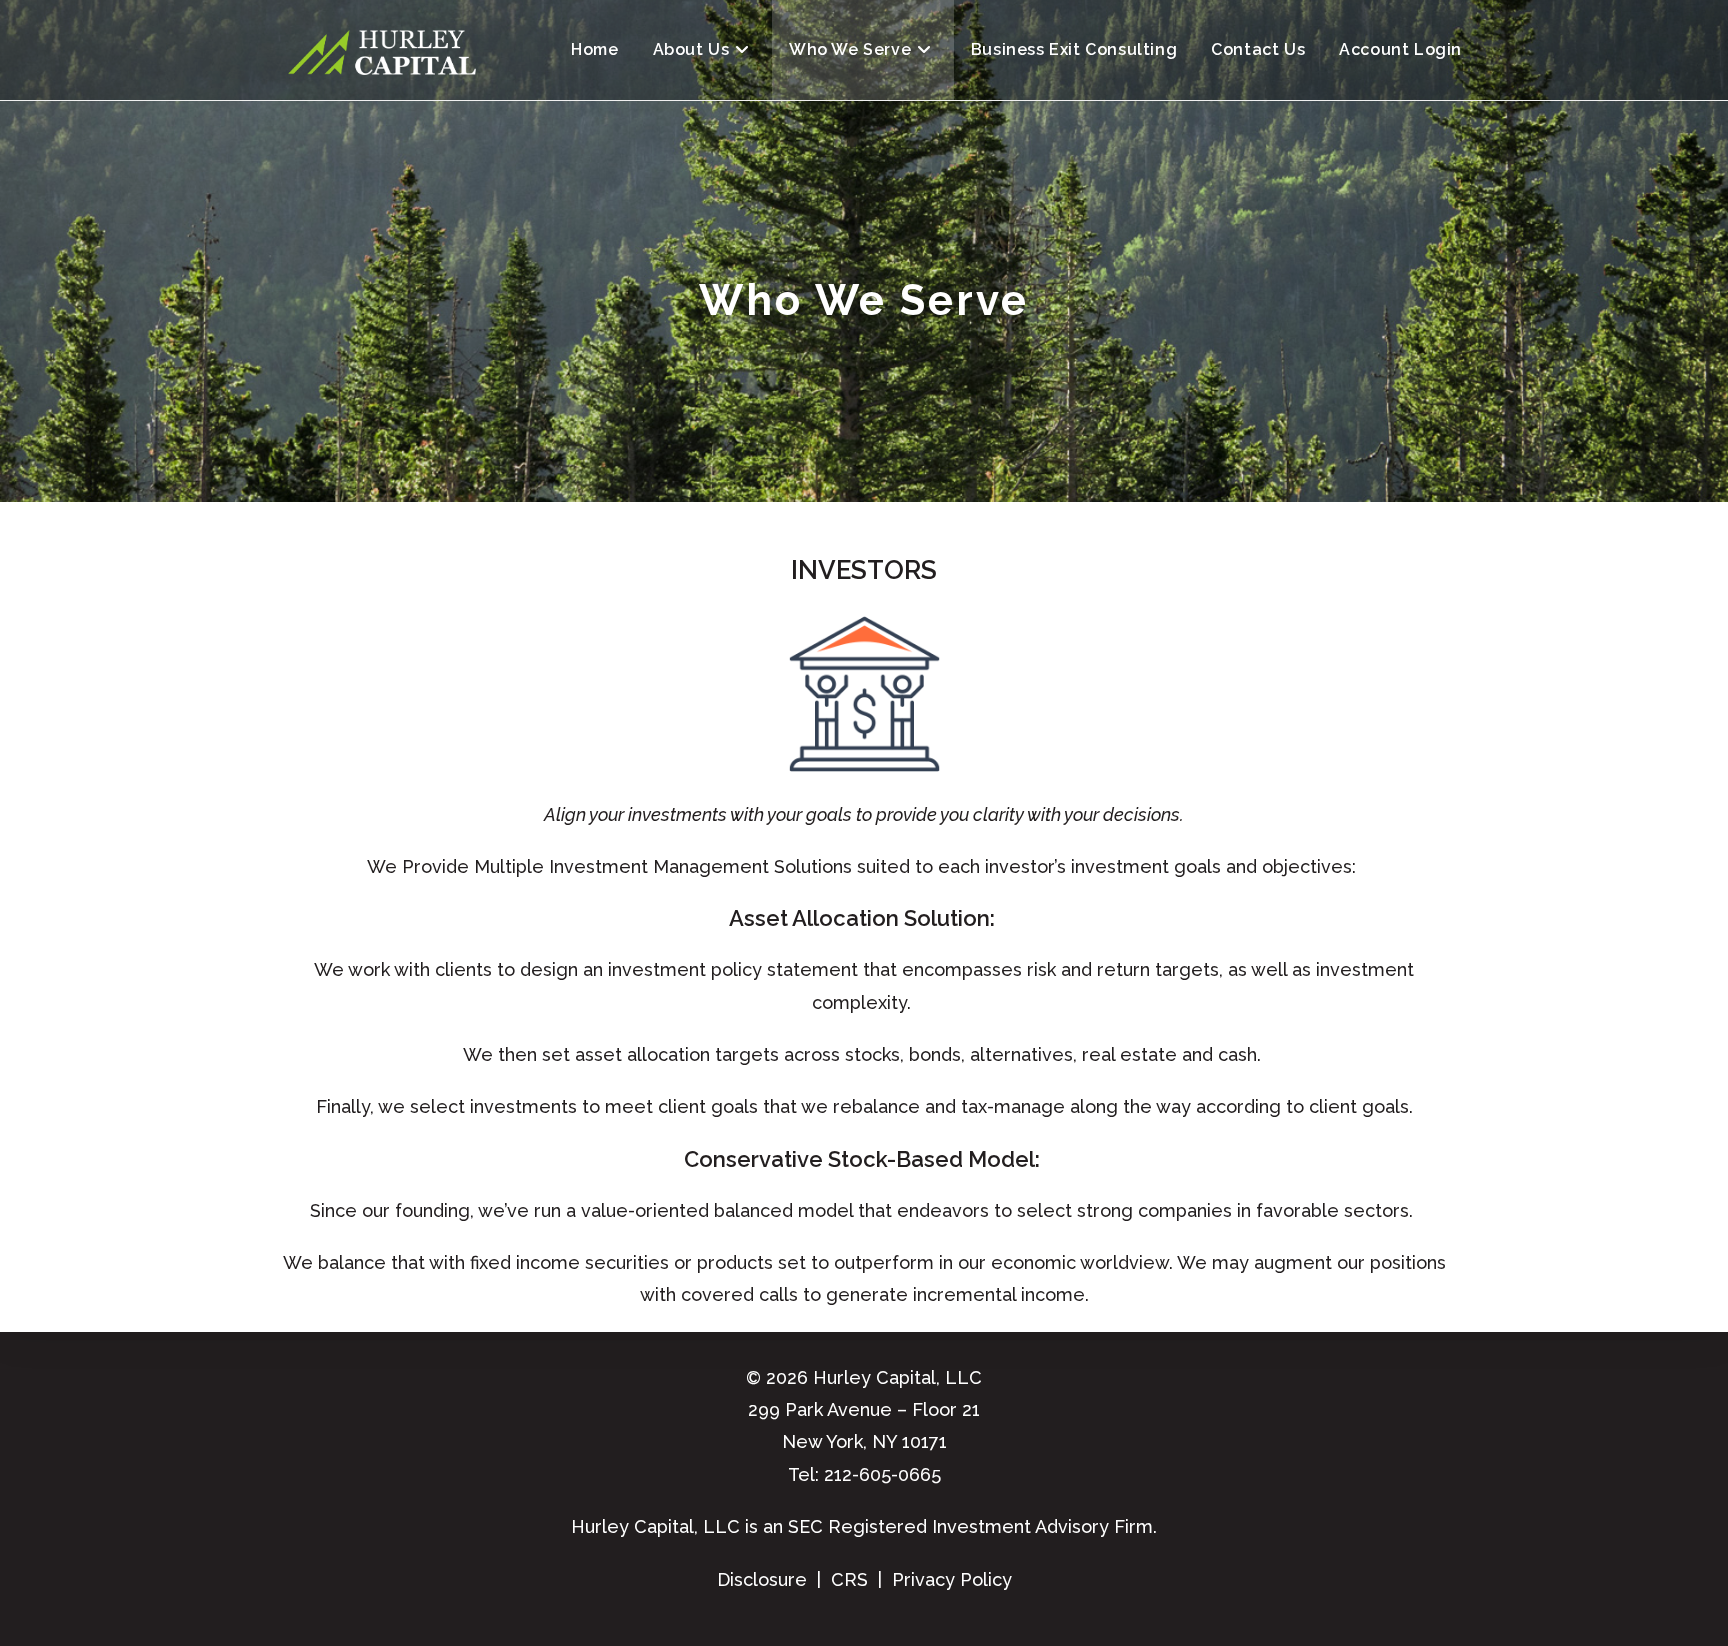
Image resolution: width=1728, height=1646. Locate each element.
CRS (849, 1579)
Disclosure (762, 1579)
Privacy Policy (952, 1579)
